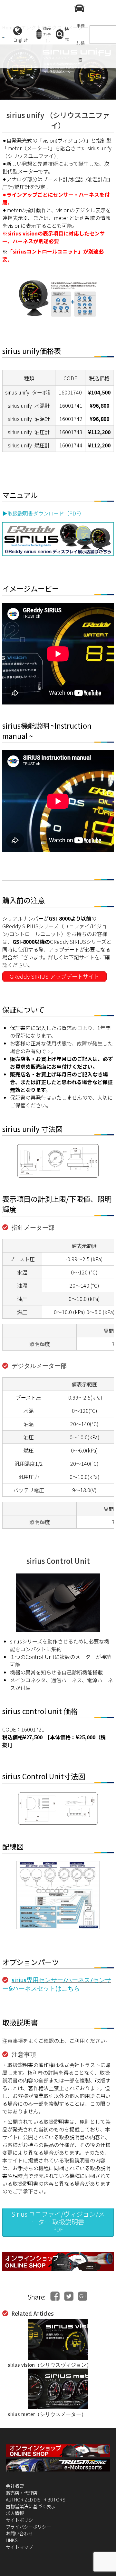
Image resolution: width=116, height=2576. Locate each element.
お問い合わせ (19, 2533)
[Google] (83, 2296)
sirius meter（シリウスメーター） (47, 2414)
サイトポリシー (22, 2520)
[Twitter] (69, 2296)
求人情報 (15, 2513)
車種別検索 (81, 43)
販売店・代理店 (22, 2493)
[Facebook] (55, 2296)
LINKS (12, 2540)
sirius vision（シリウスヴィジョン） (50, 2365)
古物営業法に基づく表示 (31, 2506)
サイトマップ (19, 2547)
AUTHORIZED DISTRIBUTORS (36, 2499)
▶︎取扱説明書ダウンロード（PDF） (43, 513)
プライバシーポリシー (28, 2526)
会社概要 (15, 2486)
